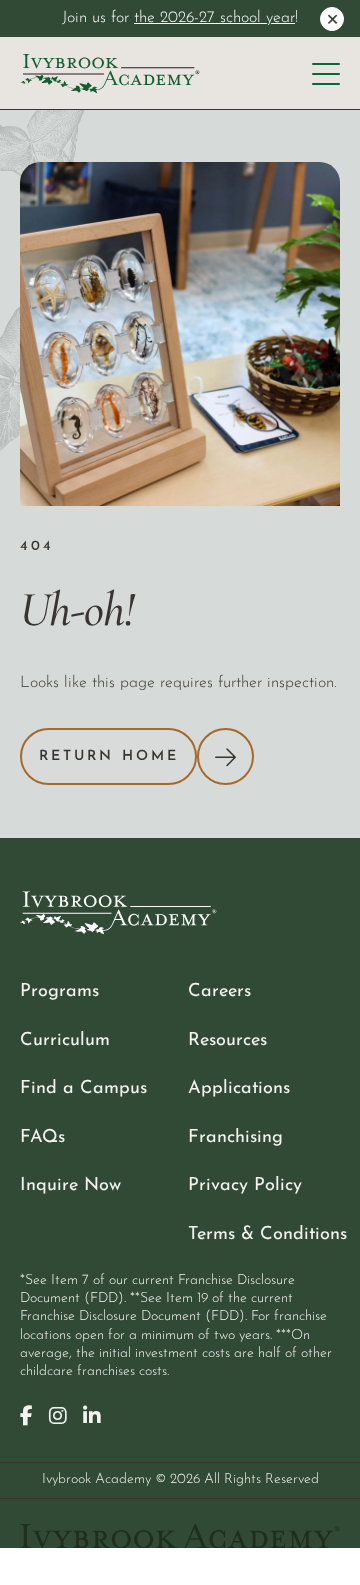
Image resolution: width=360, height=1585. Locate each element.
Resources (227, 1040)
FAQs (42, 1137)
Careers (219, 991)
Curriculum (65, 1040)
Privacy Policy (245, 1185)
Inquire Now (70, 1185)
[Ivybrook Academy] (110, 74)
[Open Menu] (326, 74)
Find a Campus (83, 1088)
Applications (239, 1088)
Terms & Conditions (267, 1234)
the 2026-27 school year (214, 18)
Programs (59, 991)
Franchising (235, 1137)
